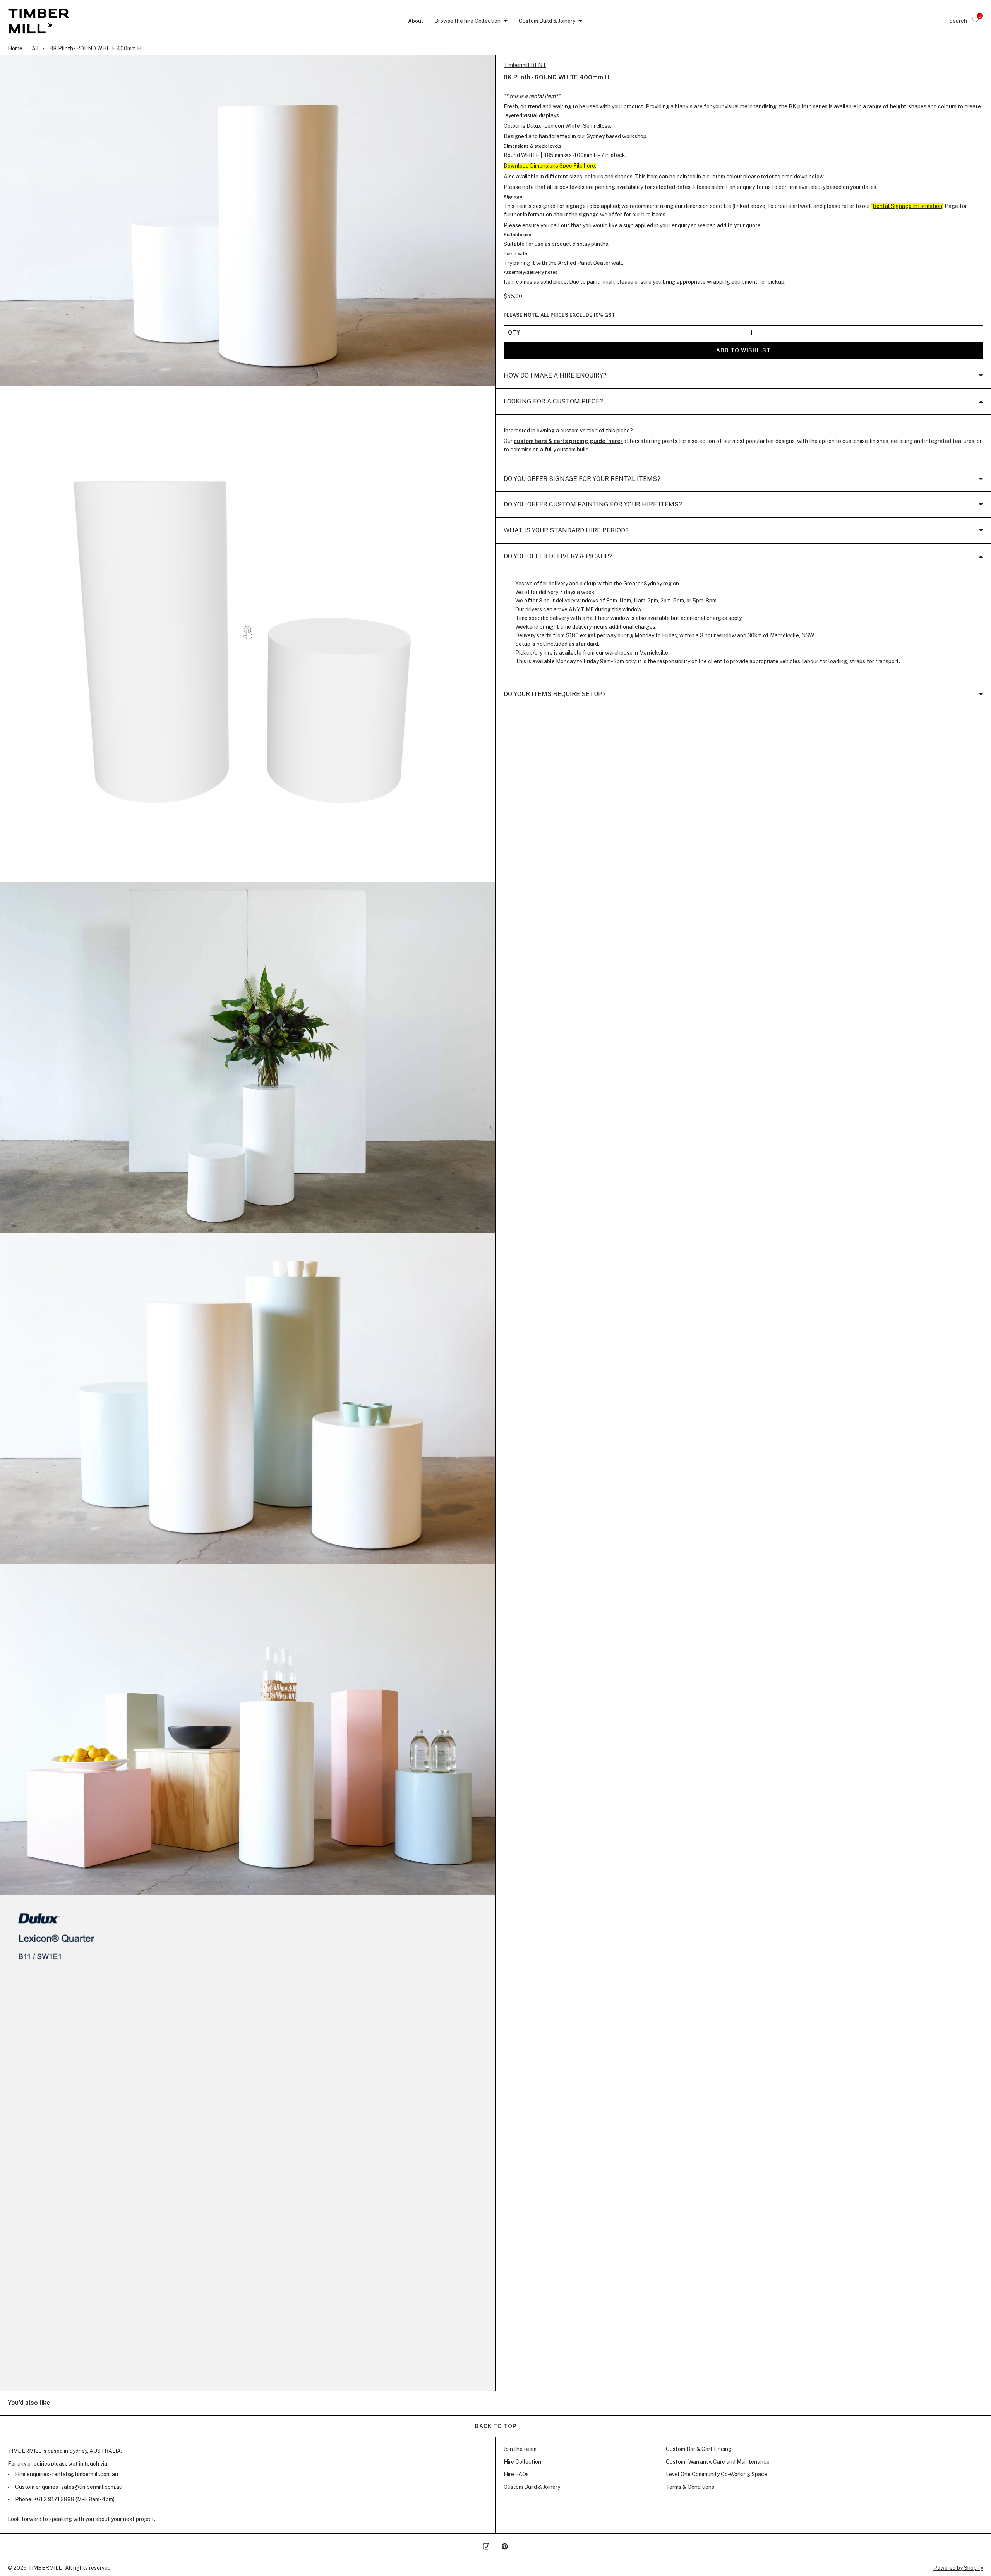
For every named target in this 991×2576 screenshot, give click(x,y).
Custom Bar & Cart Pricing (699, 2449)
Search (958, 21)
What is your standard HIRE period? (566, 530)
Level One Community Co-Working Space (717, 2474)
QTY (514, 333)
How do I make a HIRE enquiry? (555, 376)
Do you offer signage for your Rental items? (582, 479)
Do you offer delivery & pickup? (558, 556)
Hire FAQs (516, 2474)
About (416, 21)
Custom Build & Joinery (547, 21)
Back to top (496, 2426)
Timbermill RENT (525, 65)
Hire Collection (522, 2462)
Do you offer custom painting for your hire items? (593, 505)
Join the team (520, 2449)
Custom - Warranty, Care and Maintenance (718, 2462)
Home (15, 48)
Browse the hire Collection (467, 21)
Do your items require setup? (555, 694)
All (35, 48)
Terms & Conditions (690, 2487)
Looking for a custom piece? (553, 401)
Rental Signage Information (907, 206)
